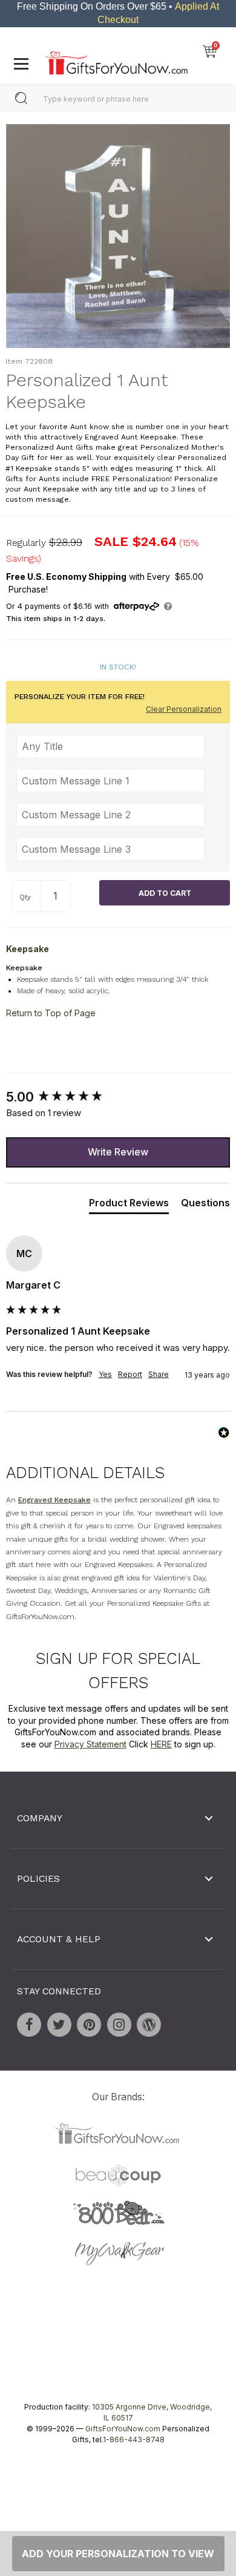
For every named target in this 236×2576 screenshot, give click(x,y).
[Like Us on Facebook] (29, 2025)
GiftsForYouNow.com (123, 2429)
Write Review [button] (118, 1152)
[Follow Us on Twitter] (59, 2025)
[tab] (129, 1205)
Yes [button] (105, 1374)
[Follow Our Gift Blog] (149, 2025)
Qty (25, 898)
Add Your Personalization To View (118, 2554)
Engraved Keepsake (54, 1500)
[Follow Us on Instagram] (119, 2025)
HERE (161, 1744)
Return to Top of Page (51, 1013)
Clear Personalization (184, 710)
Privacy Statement (90, 1744)
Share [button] (159, 1374)
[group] (118, 1097)
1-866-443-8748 (134, 2440)
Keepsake (28, 949)
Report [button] (130, 1374)
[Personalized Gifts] (116, 60)
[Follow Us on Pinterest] (89, 2025)
